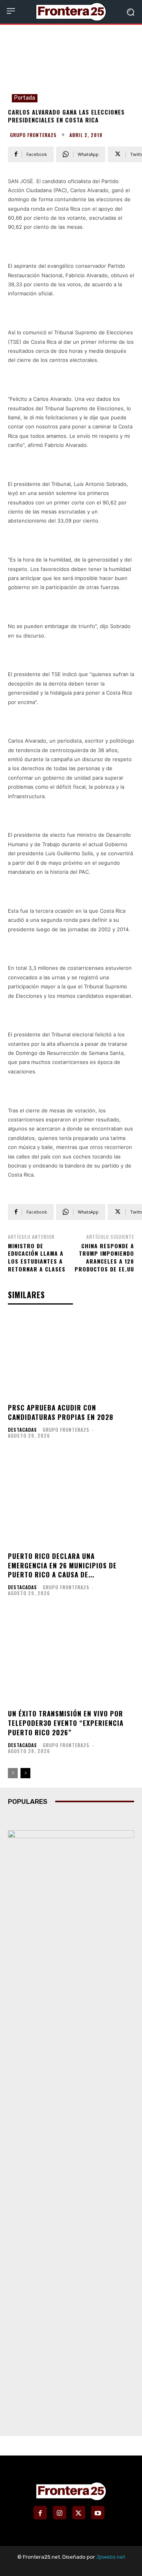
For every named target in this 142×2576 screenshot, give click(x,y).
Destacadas (22, 1430)
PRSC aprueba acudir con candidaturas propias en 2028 (61, 1412)
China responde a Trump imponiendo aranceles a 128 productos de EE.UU (104, 1257)
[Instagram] (60, 2513)
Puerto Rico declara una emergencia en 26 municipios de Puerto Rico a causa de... (62, 1565)
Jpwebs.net (111, 2557)
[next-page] (25, 1773)
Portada (25, 98)
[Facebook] (40, 2513)
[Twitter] (79, 2513)
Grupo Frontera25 (33, 135)
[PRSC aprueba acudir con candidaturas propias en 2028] (71, 1356)
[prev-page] (13, 1773)
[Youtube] (98, 2513)
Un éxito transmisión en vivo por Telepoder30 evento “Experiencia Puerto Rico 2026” (66, 1723)
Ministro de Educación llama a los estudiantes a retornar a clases (37, 1257)
